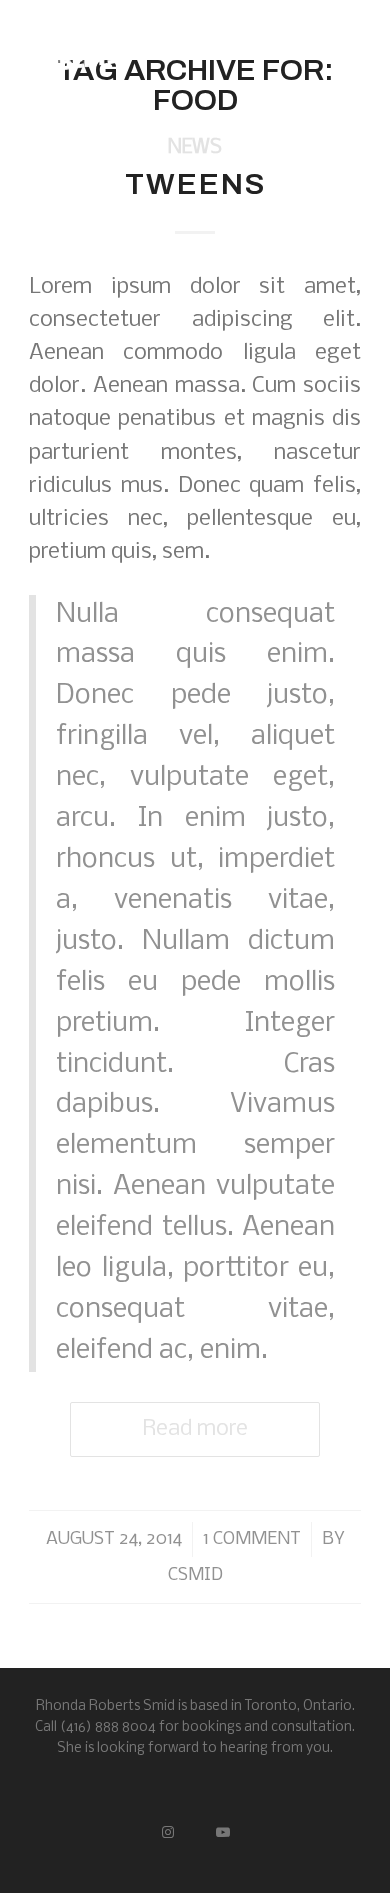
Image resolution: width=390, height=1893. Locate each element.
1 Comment (252, 1539)
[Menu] (333, 50)
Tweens (195, 184)
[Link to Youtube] (222, 1829)
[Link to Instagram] (167, 1829)
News (195, 147)
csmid (195, 1575)
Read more (195, 1429)
